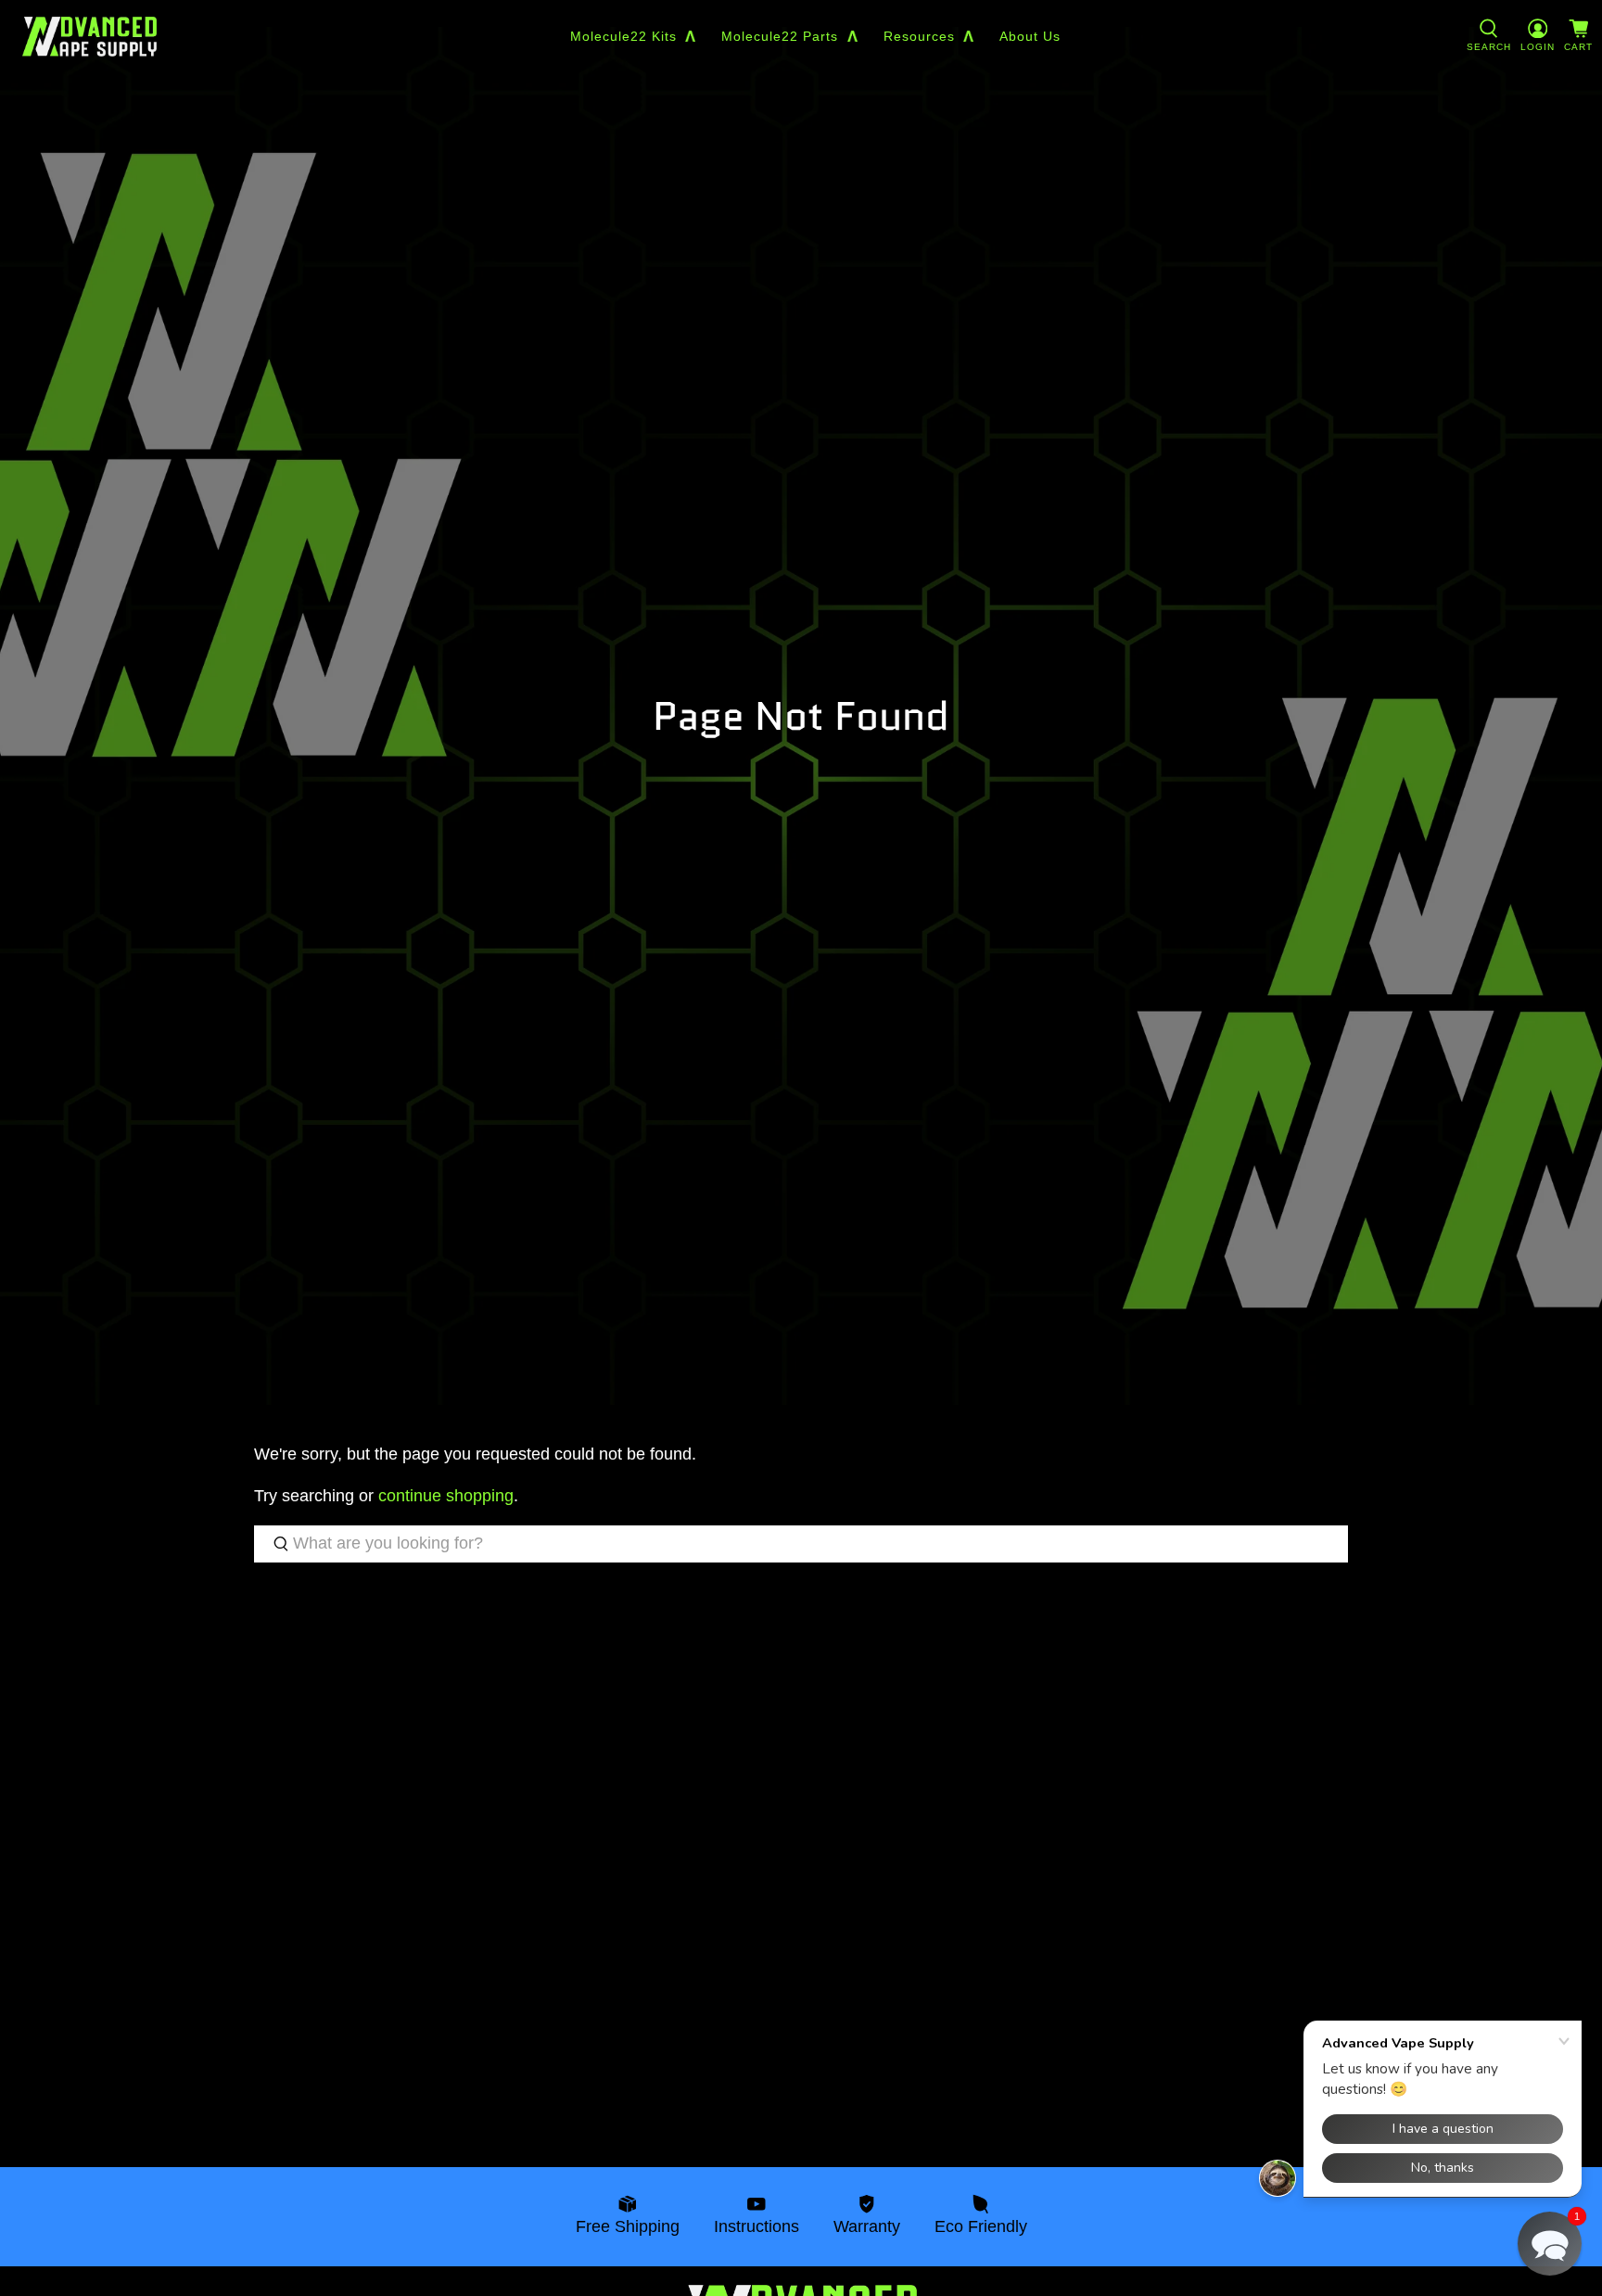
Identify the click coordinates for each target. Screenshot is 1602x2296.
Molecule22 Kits (623, 36)
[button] (1550, 2244)
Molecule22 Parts (780, 36)
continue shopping (446, 1496)
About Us (1030, 36)
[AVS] (89, 37)
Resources (919, 36)
